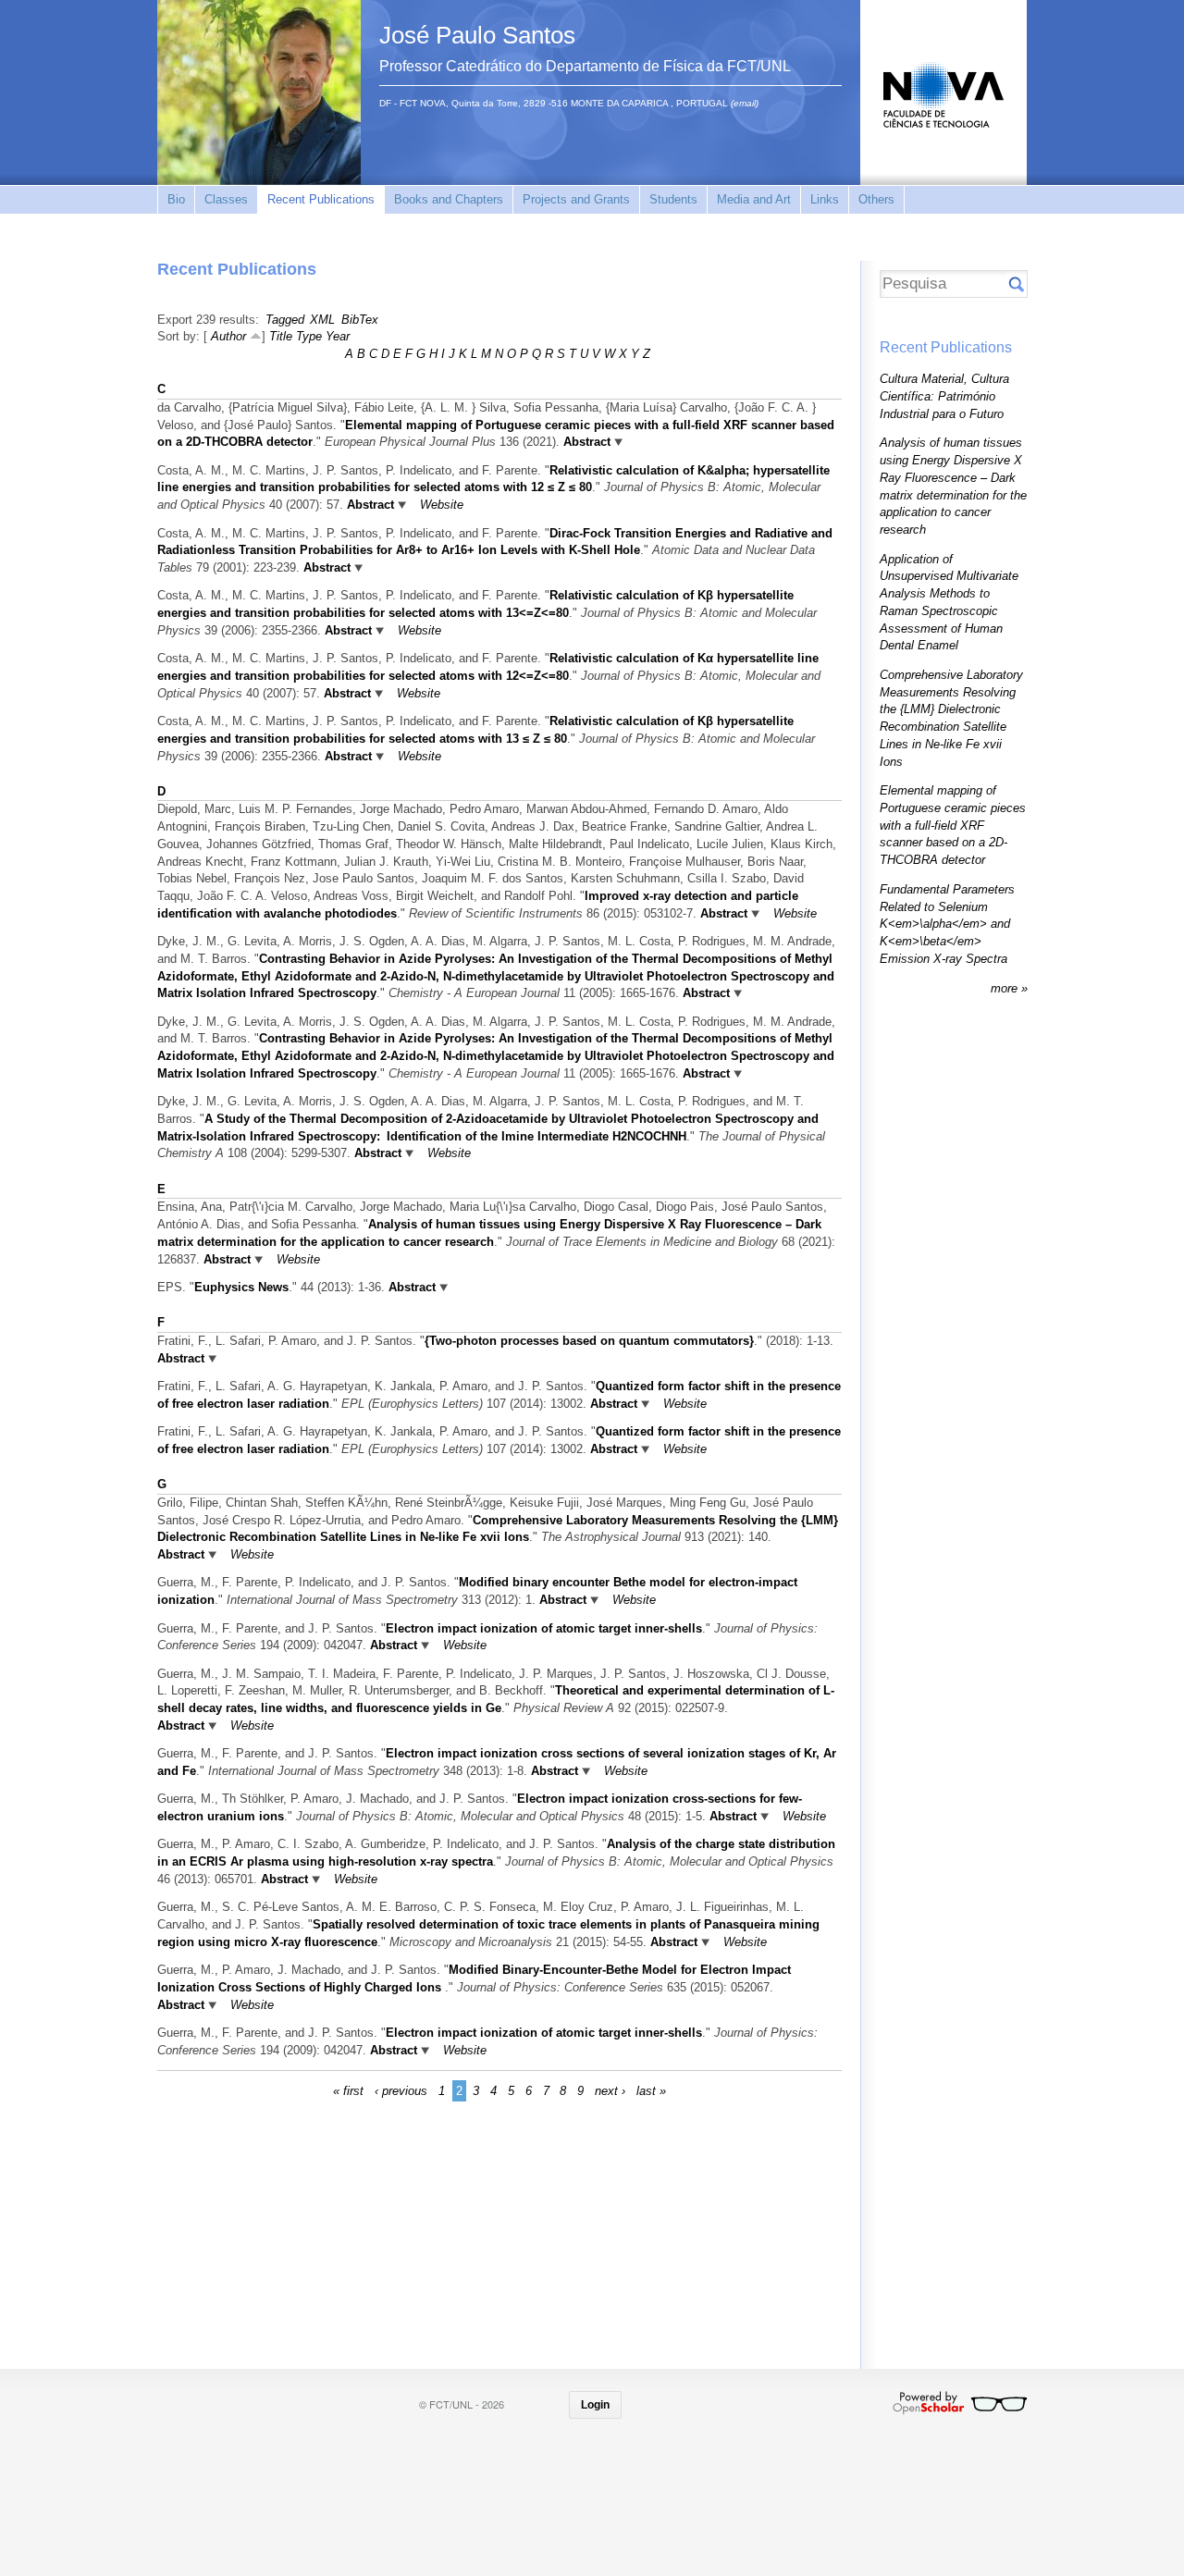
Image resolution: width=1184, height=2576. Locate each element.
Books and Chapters (449, 199)
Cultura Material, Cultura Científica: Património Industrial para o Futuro (944, 396)
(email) (745, 103)
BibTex (360, 320)
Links (825, 199)
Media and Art (754, 199)
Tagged (285, 320)
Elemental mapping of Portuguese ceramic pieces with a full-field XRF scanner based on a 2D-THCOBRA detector (953, 825)
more (1006, 988)
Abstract (585, 442)
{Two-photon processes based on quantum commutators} (589, 1341)
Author (228, 336)
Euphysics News (241, 1287)
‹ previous (401, 2091)
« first (348, 2091)
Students (673, 199)
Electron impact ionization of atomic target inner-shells (544, 1628)
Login (595, 2405)
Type (309, 336)
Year (338, 336)
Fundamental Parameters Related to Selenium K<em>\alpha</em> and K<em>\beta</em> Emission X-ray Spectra (947, 924)
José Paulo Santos (477, 35)
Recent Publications (321, 199)
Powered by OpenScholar (960, 2403)
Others (876, 199)
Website (442, 505)
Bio (176, 199)
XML (322, 320)
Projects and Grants (576, 199)
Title (281, 336)
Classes (226, 199)
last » (651, 2091)
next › (610, 2091)
